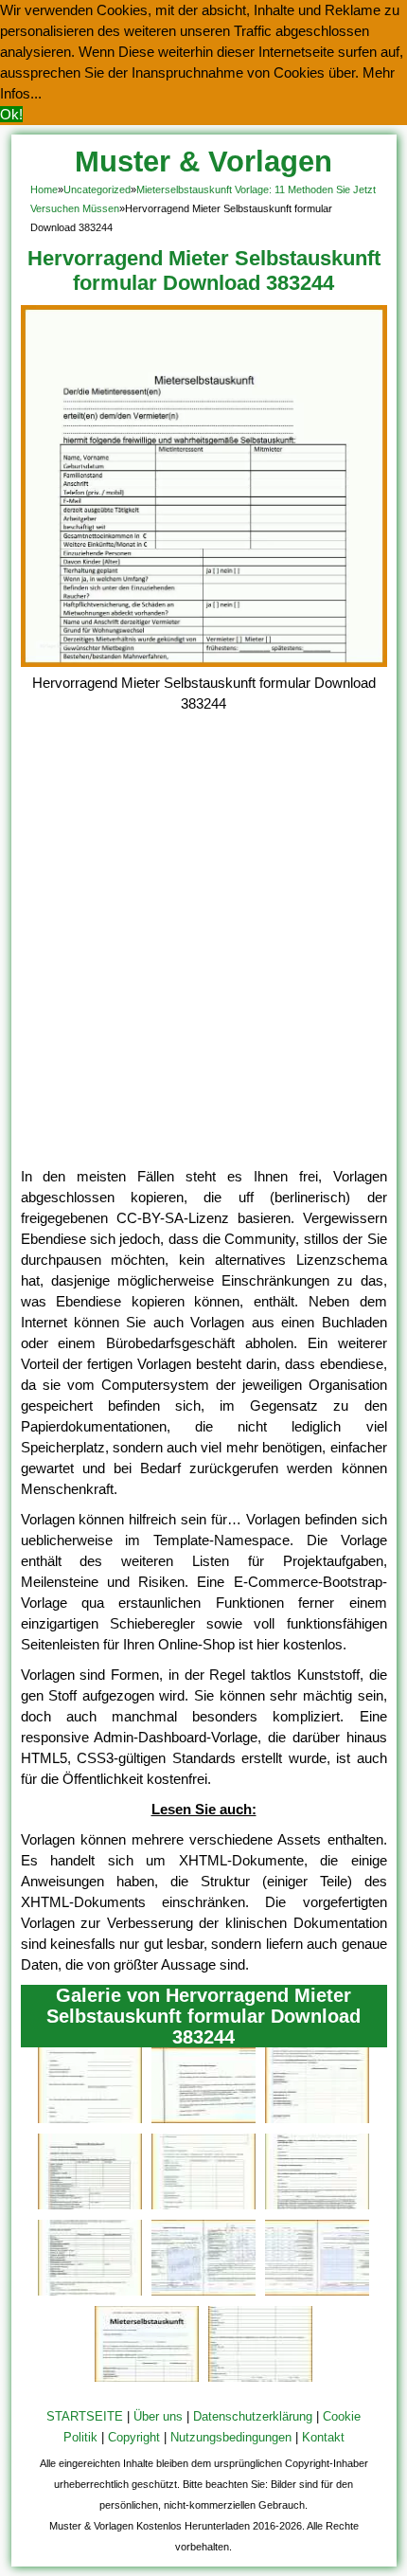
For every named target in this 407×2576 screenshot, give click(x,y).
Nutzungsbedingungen (231, 2437)
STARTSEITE (85, 2416)
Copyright (134, 2437)
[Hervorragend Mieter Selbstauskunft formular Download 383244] (204, 662)
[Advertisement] (203, 953)
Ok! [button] (11, 114)
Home (44, 189)
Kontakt (323, 2437)
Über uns (158, 2416)
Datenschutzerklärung (253, 2416)
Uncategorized (97, 189)
